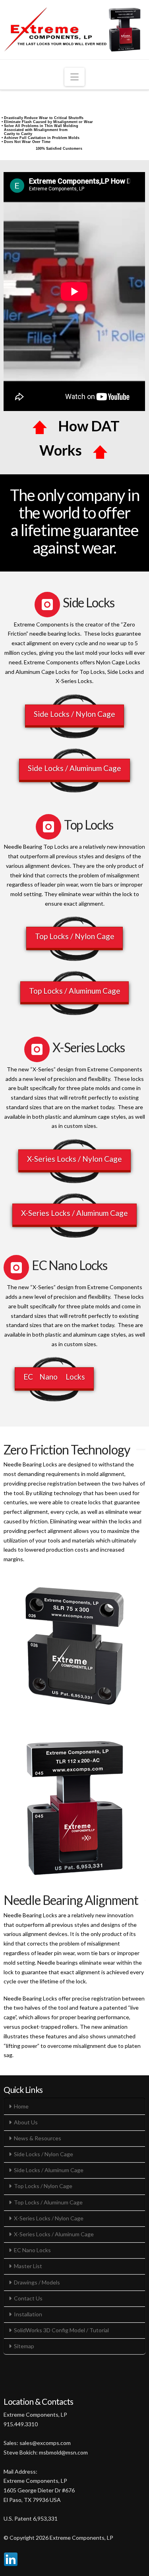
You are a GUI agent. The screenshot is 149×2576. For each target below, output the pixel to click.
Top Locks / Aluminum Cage (75, 991)
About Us (26, 2122)
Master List (28, 2266)
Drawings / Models (37, 2282)
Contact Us (28, 2298)
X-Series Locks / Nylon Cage (74, 1159)
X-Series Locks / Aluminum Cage (74, 1213)
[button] (74, 77)
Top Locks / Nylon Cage (75, 936)
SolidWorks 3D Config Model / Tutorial (61, 2330)
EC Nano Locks (54, 1377)
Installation (28, 2314)
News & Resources (38, 2138)
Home (21, 2106)
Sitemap (24, 2346)
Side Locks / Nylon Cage (74, 714)
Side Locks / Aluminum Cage (74, 768)
